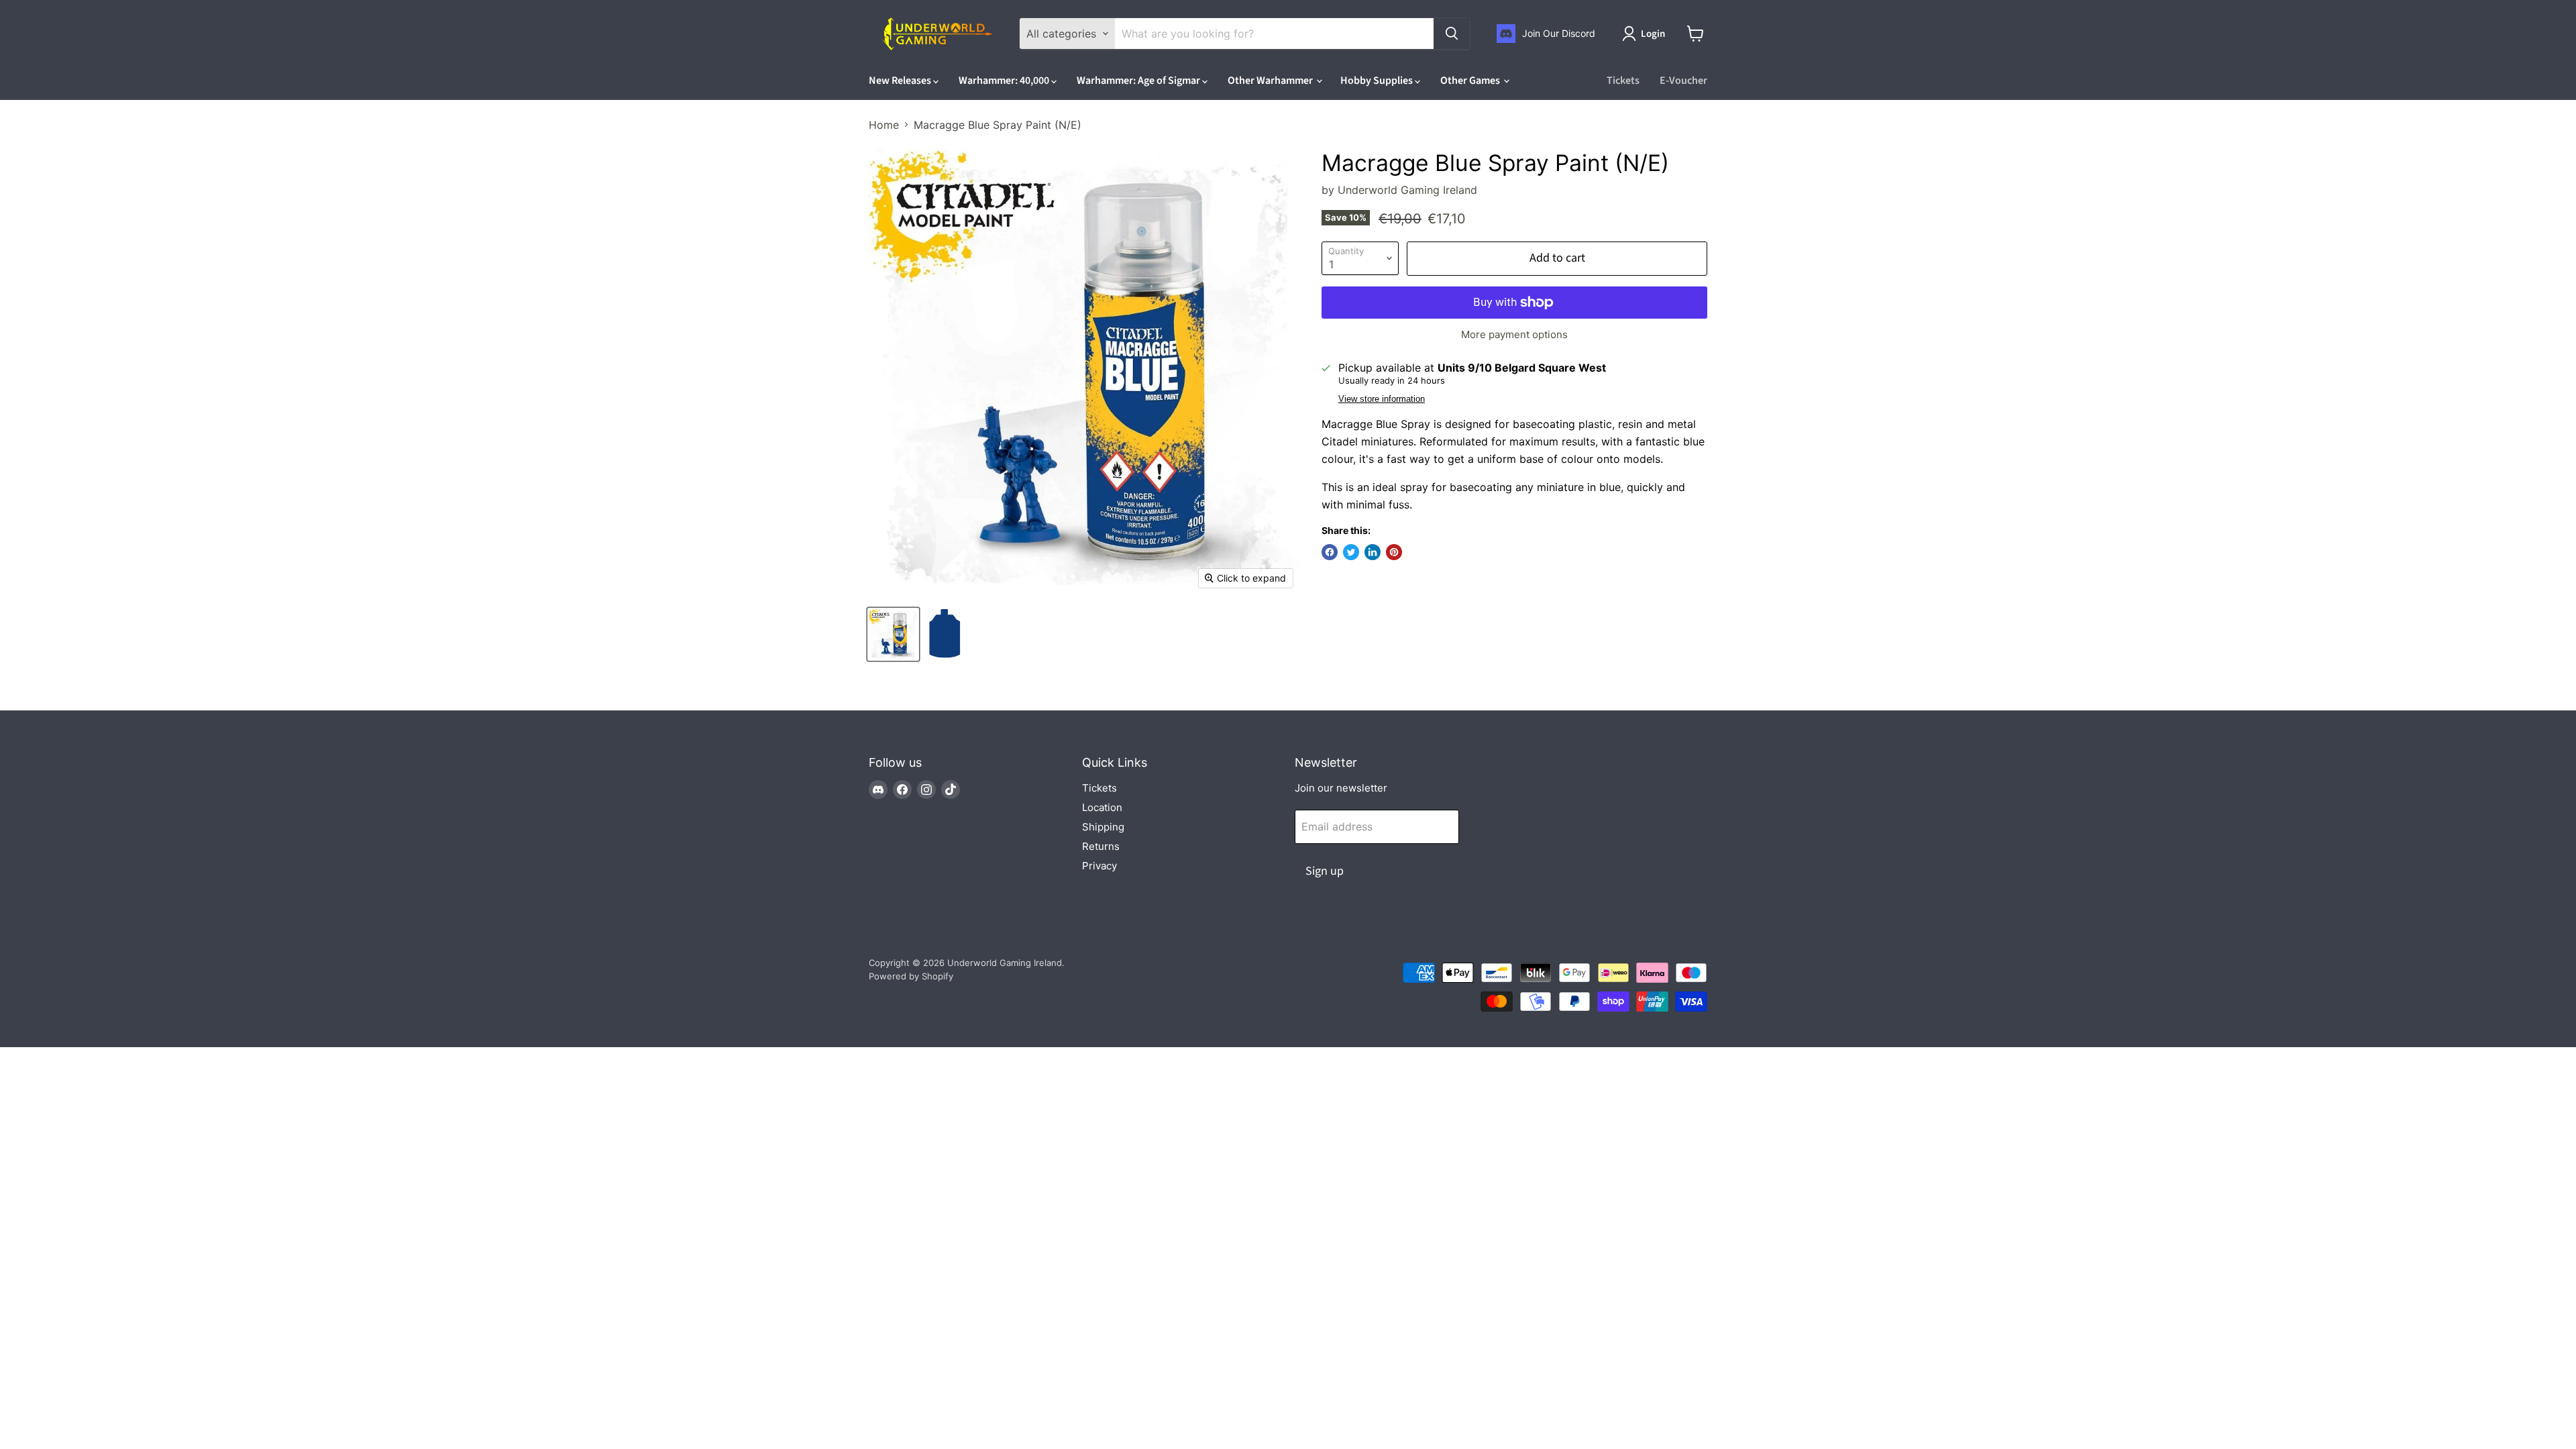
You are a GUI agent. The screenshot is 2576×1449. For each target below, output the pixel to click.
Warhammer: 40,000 (1005, 80)
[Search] (1452, 34)
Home (884, 125)
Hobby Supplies (1378, 80)
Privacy (1099, 866)
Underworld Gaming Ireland (1407, 190)
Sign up (1325, 871)
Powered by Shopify (911, 976)
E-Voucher (1683, 80)
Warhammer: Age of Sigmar (1139, 80)
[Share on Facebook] (1330, 552)
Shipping (1103, 827)
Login (1653, 34)
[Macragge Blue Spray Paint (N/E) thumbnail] (893, 634)
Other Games (1471, 80)
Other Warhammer (1271, 80)
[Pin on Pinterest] (1394, 552)
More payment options (1514, 334)
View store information (1382, 399)
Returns (1101, 846)
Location (1102, 807)
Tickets (1623, 80)
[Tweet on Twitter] (1351, 552)
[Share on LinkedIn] (1373, 552)
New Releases (901, 80)
